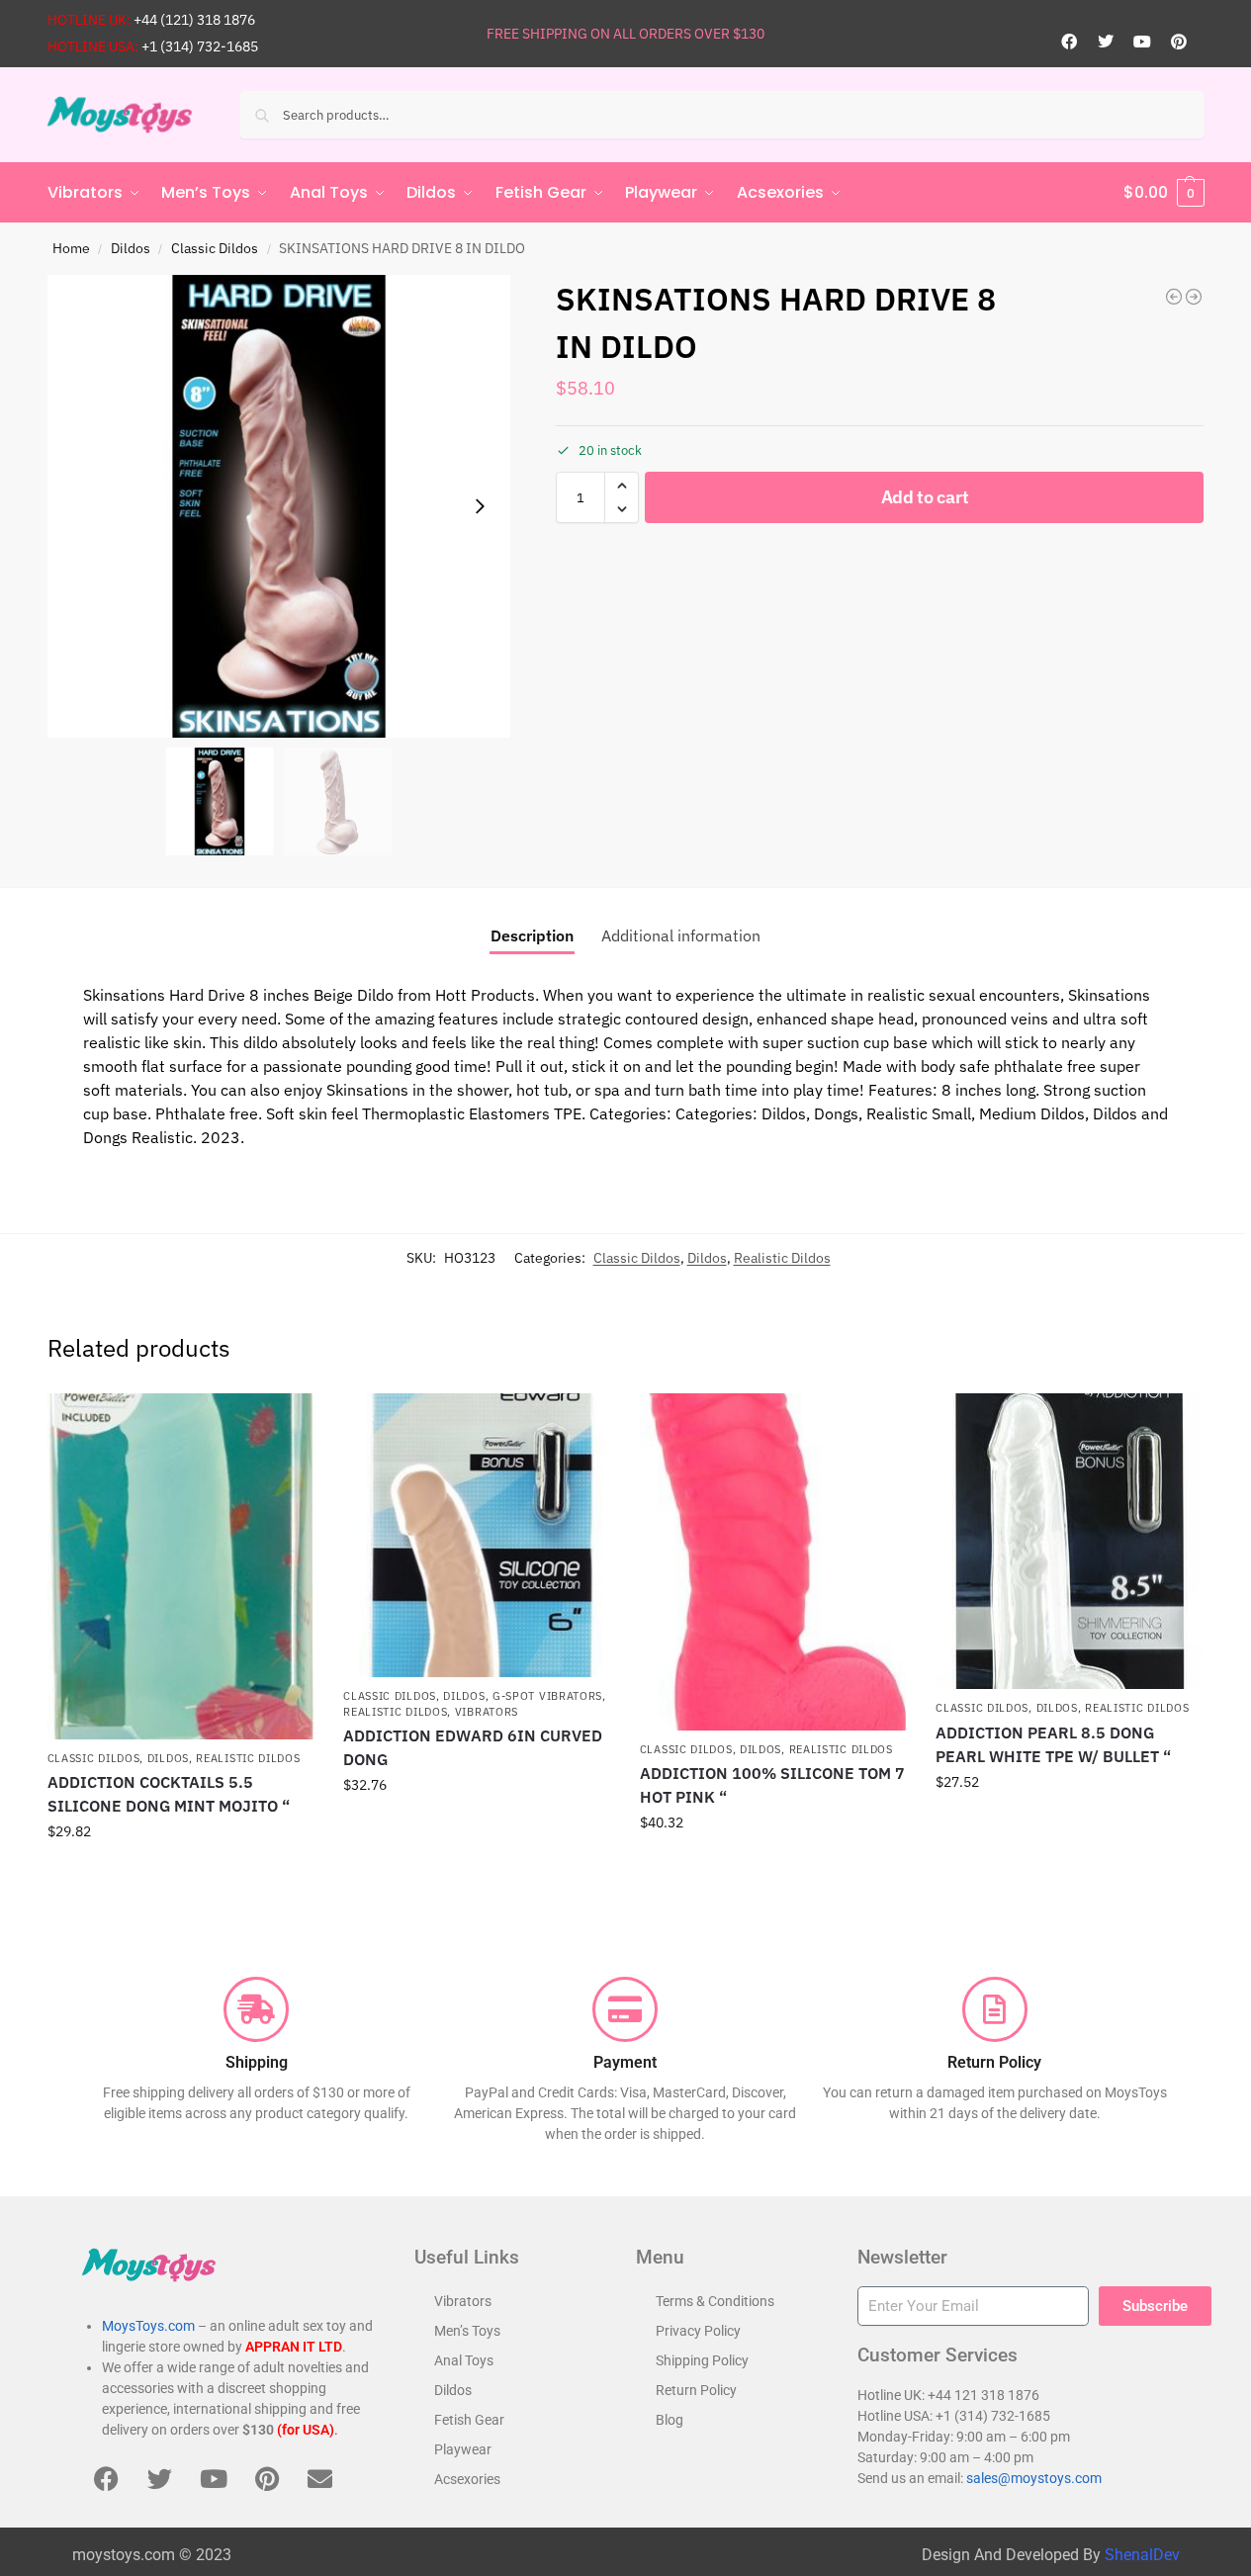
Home (71, 248)
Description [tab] (532, 935)
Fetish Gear (469, 2420)
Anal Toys (464, 2360)
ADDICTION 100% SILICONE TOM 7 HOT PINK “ (772, 1785)
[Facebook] (1069, 42)
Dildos (131, 248)
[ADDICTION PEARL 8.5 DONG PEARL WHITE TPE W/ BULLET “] (1069, 1542)
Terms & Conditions (715, 2301)
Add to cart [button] (180, 1874)
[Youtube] (1142, 42)
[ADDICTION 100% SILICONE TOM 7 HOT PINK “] (773, 1562)
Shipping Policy (702, 2360)
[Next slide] (480, 506)
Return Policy (696, 2390)
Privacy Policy (698, 2331)
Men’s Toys (467, 2331)
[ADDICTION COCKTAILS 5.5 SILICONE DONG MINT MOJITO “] (181, 1566)
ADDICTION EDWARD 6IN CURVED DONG (473, 1747)
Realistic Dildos (782, 1258)
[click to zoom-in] (279, 506)
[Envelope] (320, 2479)
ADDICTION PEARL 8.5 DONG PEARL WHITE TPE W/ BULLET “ (1053, 1744)
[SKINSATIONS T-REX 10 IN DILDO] (1194, 297)
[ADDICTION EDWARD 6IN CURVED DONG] (477, 1536)
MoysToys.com (148, 2326)
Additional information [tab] (681, 935)
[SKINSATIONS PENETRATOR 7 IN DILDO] (1174, 297)
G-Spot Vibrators (547, 1696)
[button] (1164, 193)
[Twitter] (1106, 42)
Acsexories (467, 2479)
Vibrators (487, 1712)
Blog (670, 2420)
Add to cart (925, 497)
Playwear (463, 2449)
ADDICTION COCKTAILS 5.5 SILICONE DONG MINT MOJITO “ (169, 1794)
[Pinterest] (1179, 42)
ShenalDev (1142, 2555)
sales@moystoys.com (1034, 2478)
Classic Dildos (215, 248)
